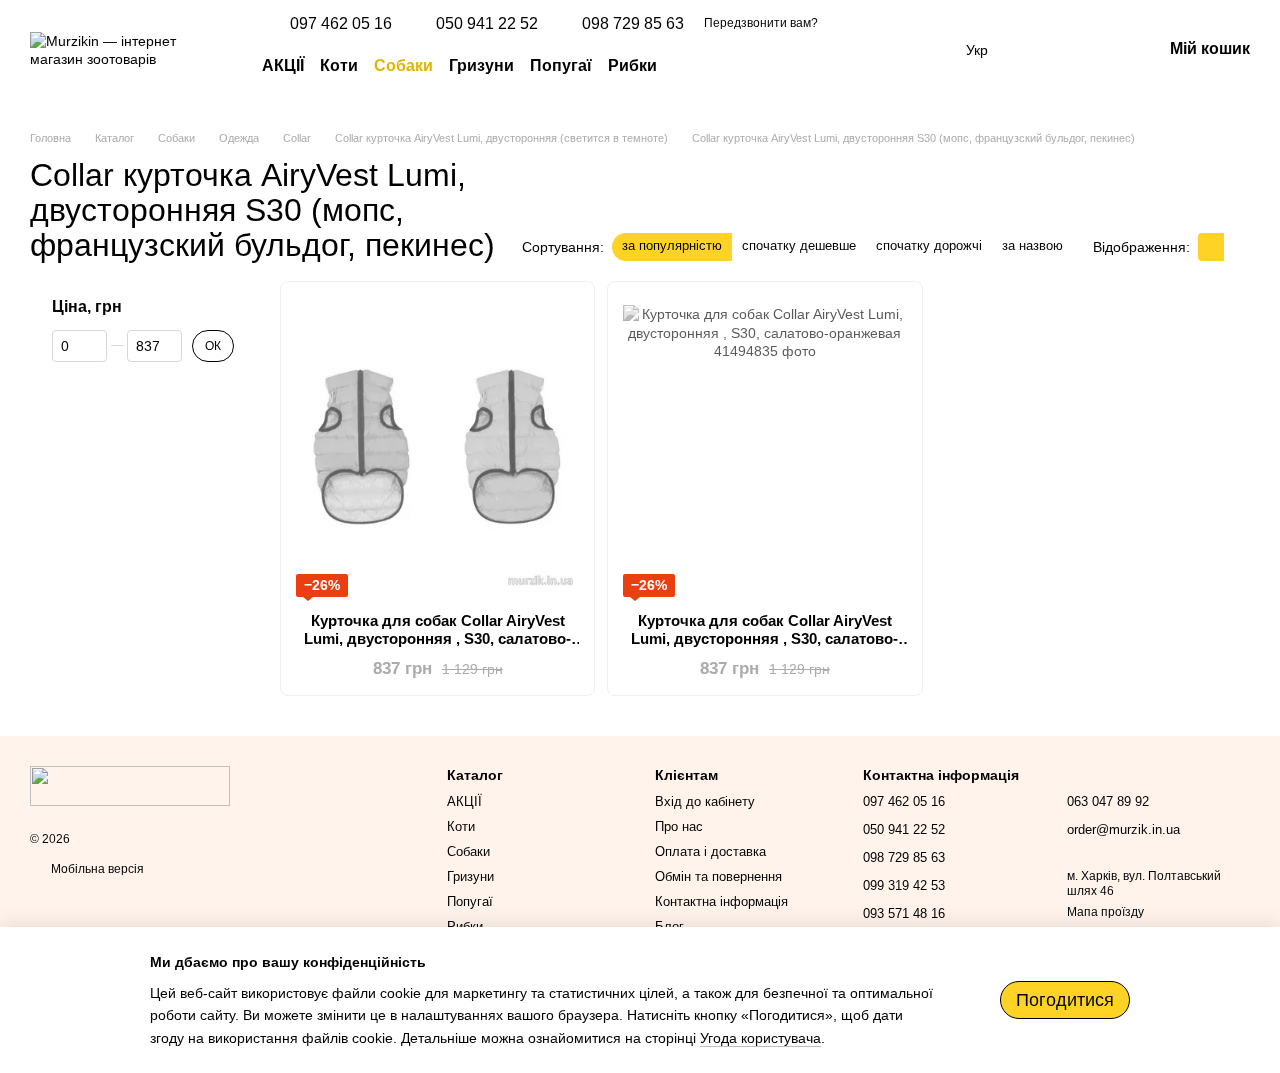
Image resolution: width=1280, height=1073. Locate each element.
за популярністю (672, 245)
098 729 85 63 (633, 24)
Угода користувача (760, 1038)
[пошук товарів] (693, 66)
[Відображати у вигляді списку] (1237, 246)
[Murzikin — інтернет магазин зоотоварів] (130, 785)
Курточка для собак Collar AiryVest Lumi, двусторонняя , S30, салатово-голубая (437, 638)
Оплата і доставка (710, 851)
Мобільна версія (96, 869)
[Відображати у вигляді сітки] (1211, 246)
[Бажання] (1042, 50)
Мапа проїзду (1105, 912)
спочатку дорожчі (929, 245)
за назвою (1032, 245)
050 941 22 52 (487, 24)
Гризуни (481, 65)
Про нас (679, 826)
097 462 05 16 (341, 24)
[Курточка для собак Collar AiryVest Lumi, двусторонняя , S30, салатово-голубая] (437, 447)
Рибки (632, 65)
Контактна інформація (721, 901)
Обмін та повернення (718, 876)
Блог (669, 926)
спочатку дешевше (799, 245)
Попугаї (561, 65)
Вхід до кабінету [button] (705, 801)
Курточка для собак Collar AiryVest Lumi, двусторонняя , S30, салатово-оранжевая (764, 638)
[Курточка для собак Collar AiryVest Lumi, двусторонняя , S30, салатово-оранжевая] (764, 447)
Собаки (403, 65)
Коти (339, 65)
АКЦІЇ (283, 65)
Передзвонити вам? (761, 23)
